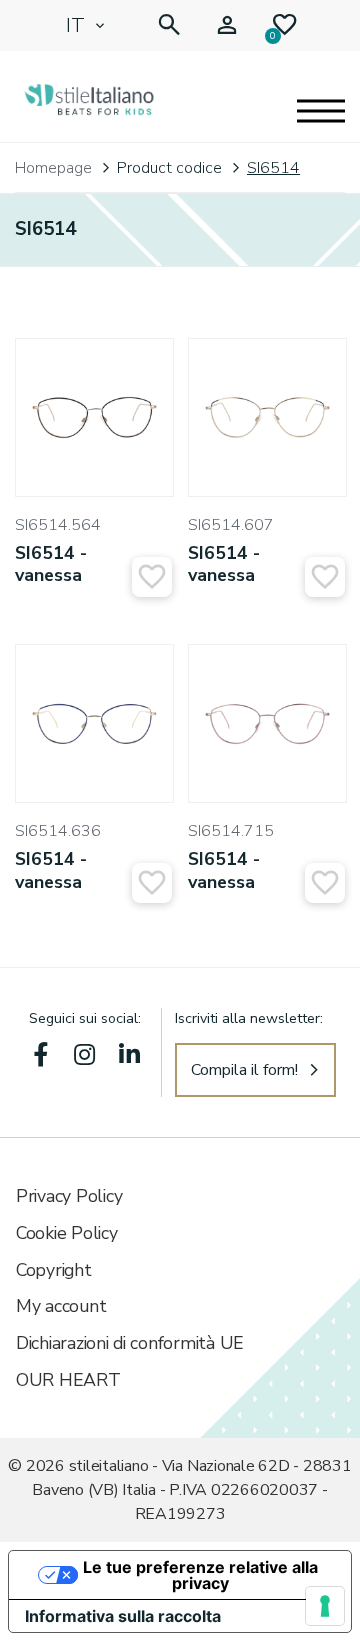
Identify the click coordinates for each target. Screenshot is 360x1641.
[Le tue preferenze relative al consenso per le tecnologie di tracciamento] (325, 1606)
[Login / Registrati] (227, 25)
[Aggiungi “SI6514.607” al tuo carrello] (325, 577)
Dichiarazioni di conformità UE (130, 1343)
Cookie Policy (67, 1233)
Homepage (53, 168)
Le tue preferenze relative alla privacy (200, 1575)
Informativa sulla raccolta (123, 1616)
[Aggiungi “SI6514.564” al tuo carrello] (152, 577)
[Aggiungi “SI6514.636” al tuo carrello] (152, 883)
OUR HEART (68, 1380)
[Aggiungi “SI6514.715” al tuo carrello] (325, 883)
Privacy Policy (69, 1196)
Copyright (54, 1270)
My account (61, 1306)
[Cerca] (169, 25)
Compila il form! (244, 1070)
